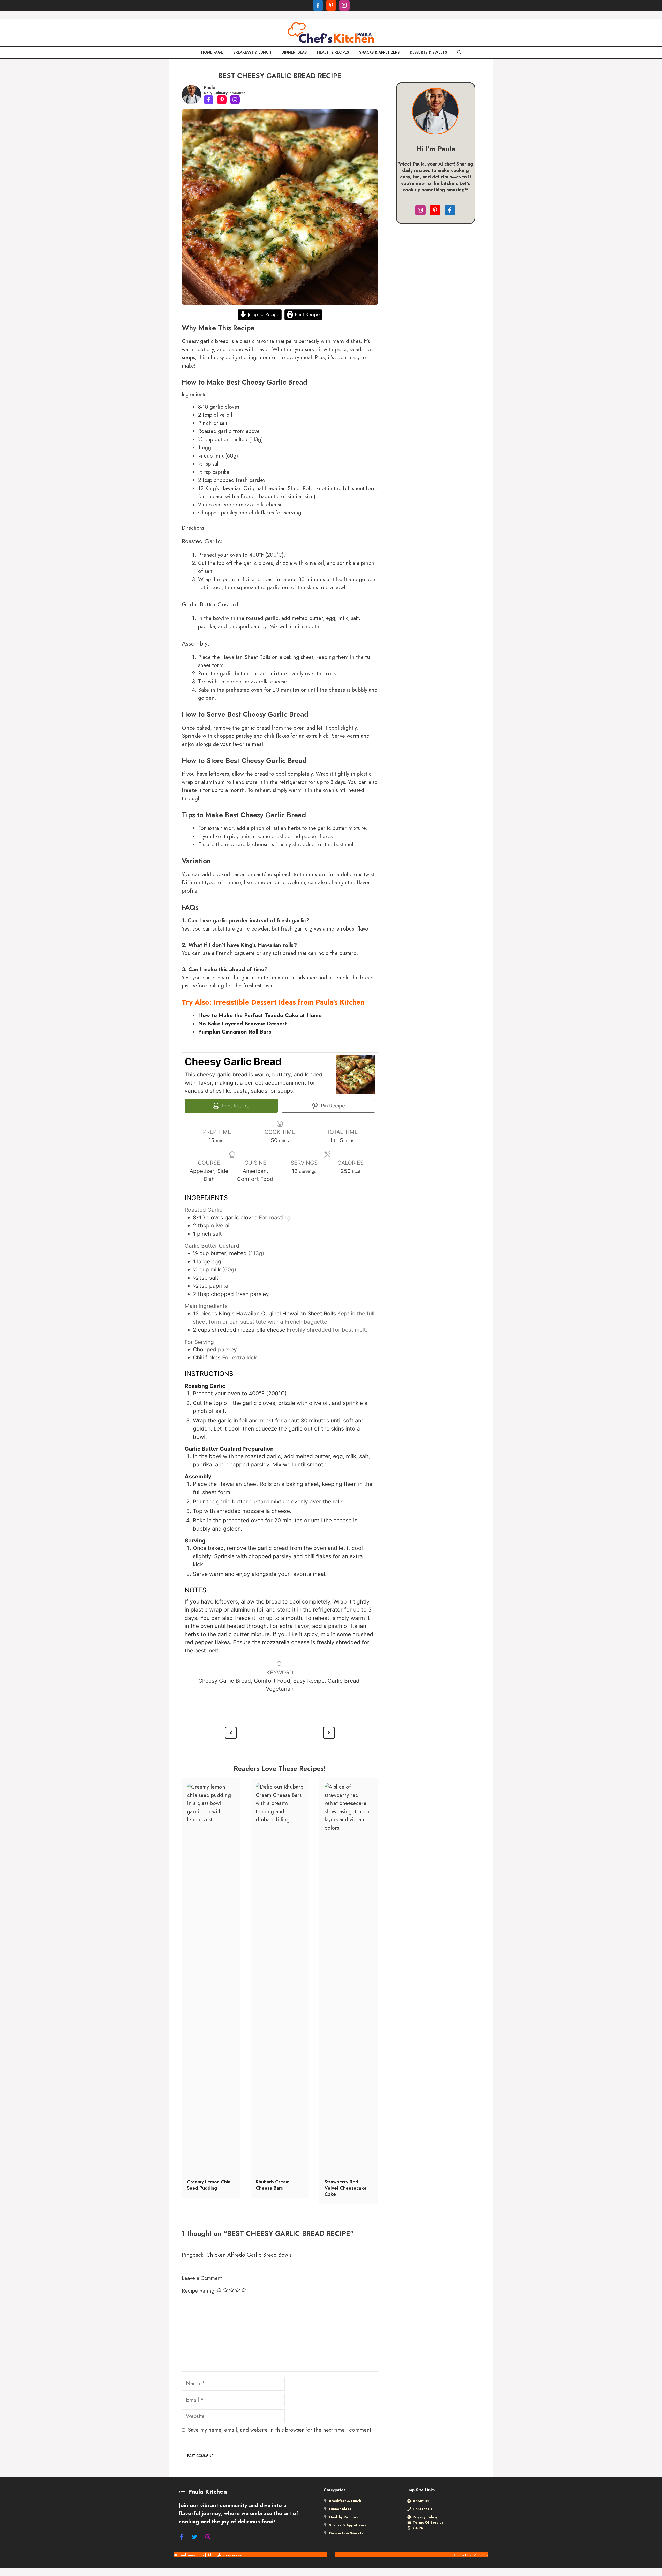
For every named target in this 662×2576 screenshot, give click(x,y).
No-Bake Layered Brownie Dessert (242, 1024)
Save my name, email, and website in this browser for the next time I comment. (280, 2430)
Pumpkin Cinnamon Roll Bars (235, 1032)
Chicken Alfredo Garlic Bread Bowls (249, 2255)
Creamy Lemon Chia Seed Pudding (209, 2185)
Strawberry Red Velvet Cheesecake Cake (346, 2188)
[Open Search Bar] (459, 52)
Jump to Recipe (263, 314)
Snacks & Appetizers (379, 52)
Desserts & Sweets (428, 52)
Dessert (264, 1002)
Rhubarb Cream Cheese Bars (273, 2185)
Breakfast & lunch (252, 52)
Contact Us (462, 2555)
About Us (481, 2555)
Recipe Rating (198, 2291)
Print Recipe (306, 314)
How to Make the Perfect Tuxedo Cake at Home (260, 1015)
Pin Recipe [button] (332, 1106)
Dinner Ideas (294, 52)
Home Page (212, 52)
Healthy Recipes (333, 52)
